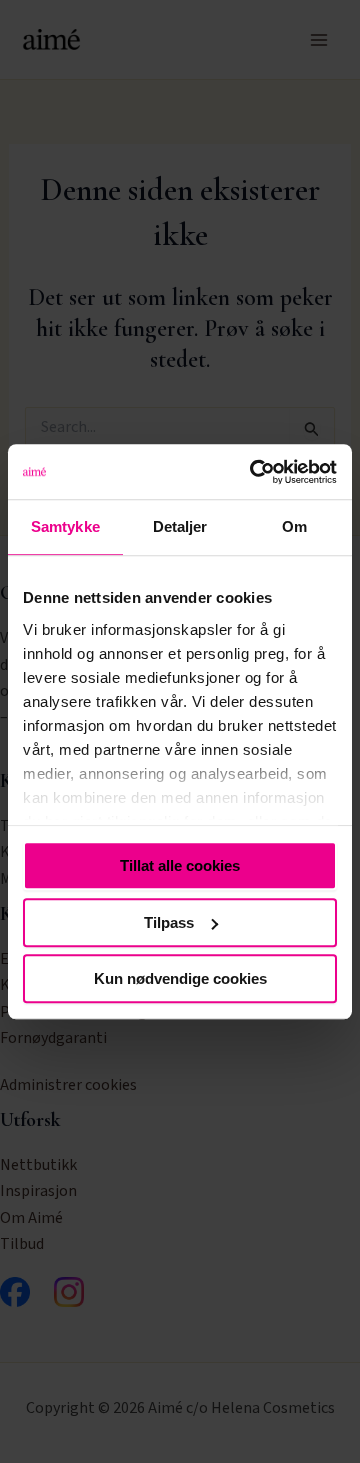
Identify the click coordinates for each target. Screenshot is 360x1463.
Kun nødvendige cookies (180, 978)
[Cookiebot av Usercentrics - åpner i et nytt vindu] (254, 472)
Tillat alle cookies (180, 865)
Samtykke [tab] (65, 526)
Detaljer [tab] (180, 526)
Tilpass (169, 922)
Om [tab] (294, 526)
